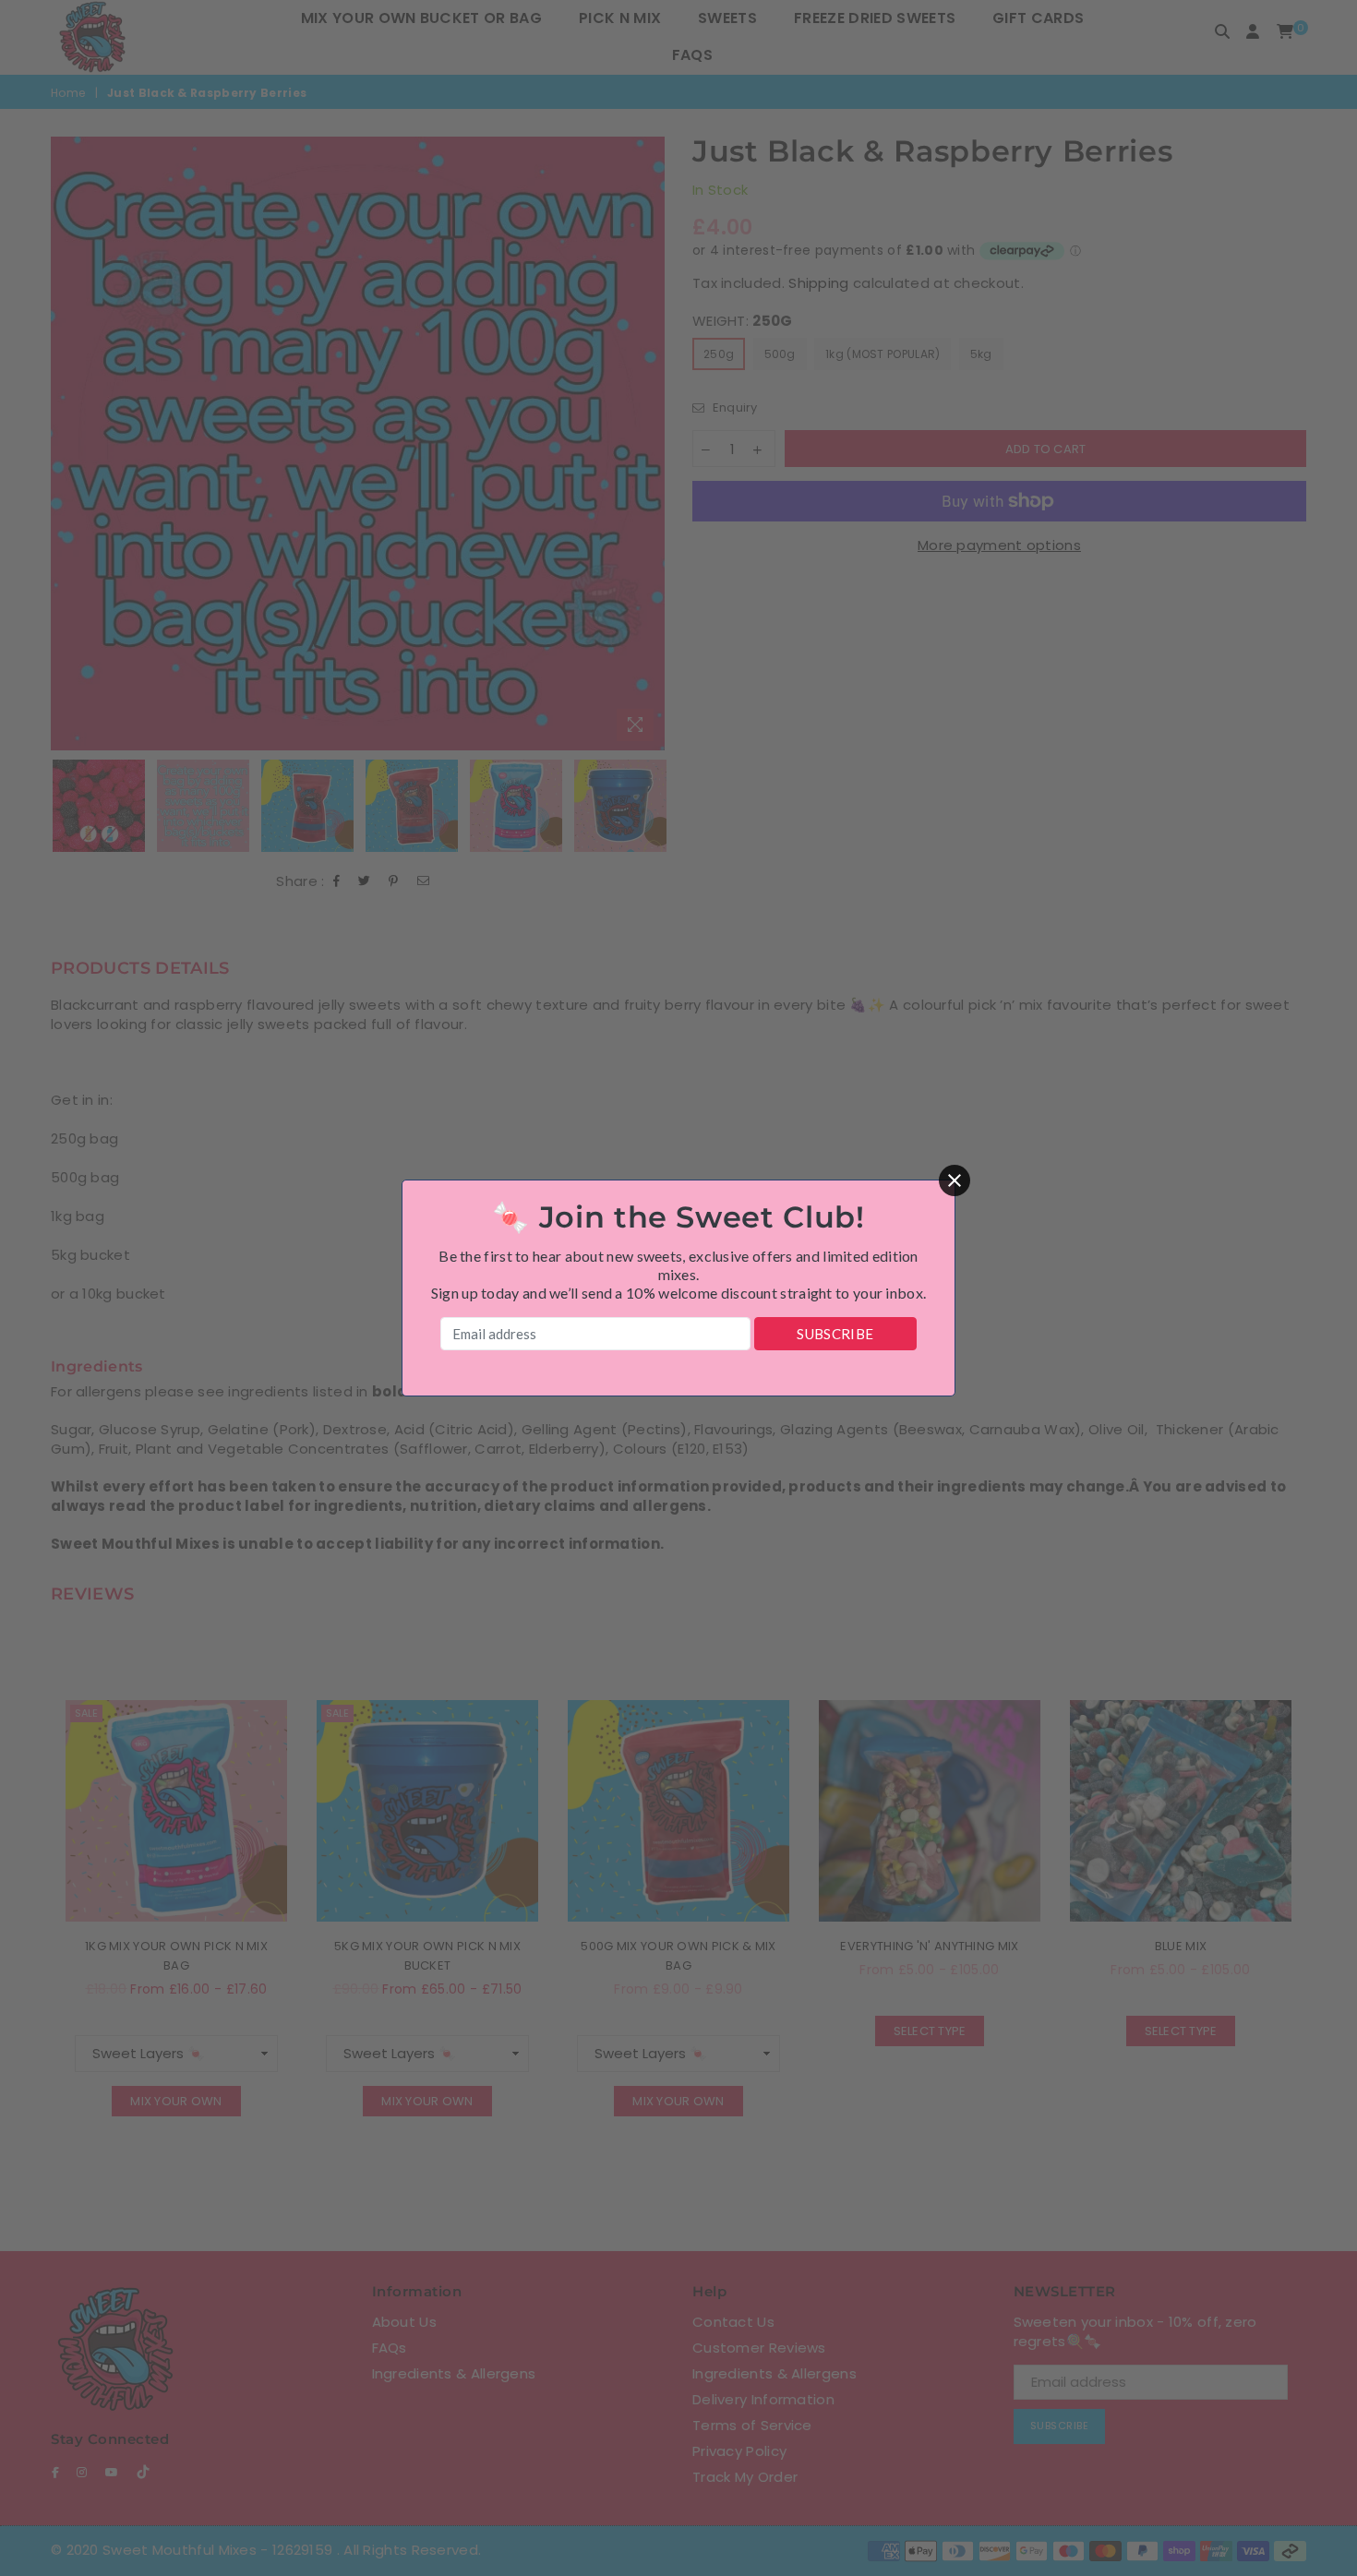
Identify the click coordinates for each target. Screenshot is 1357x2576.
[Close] (955, 1180)
